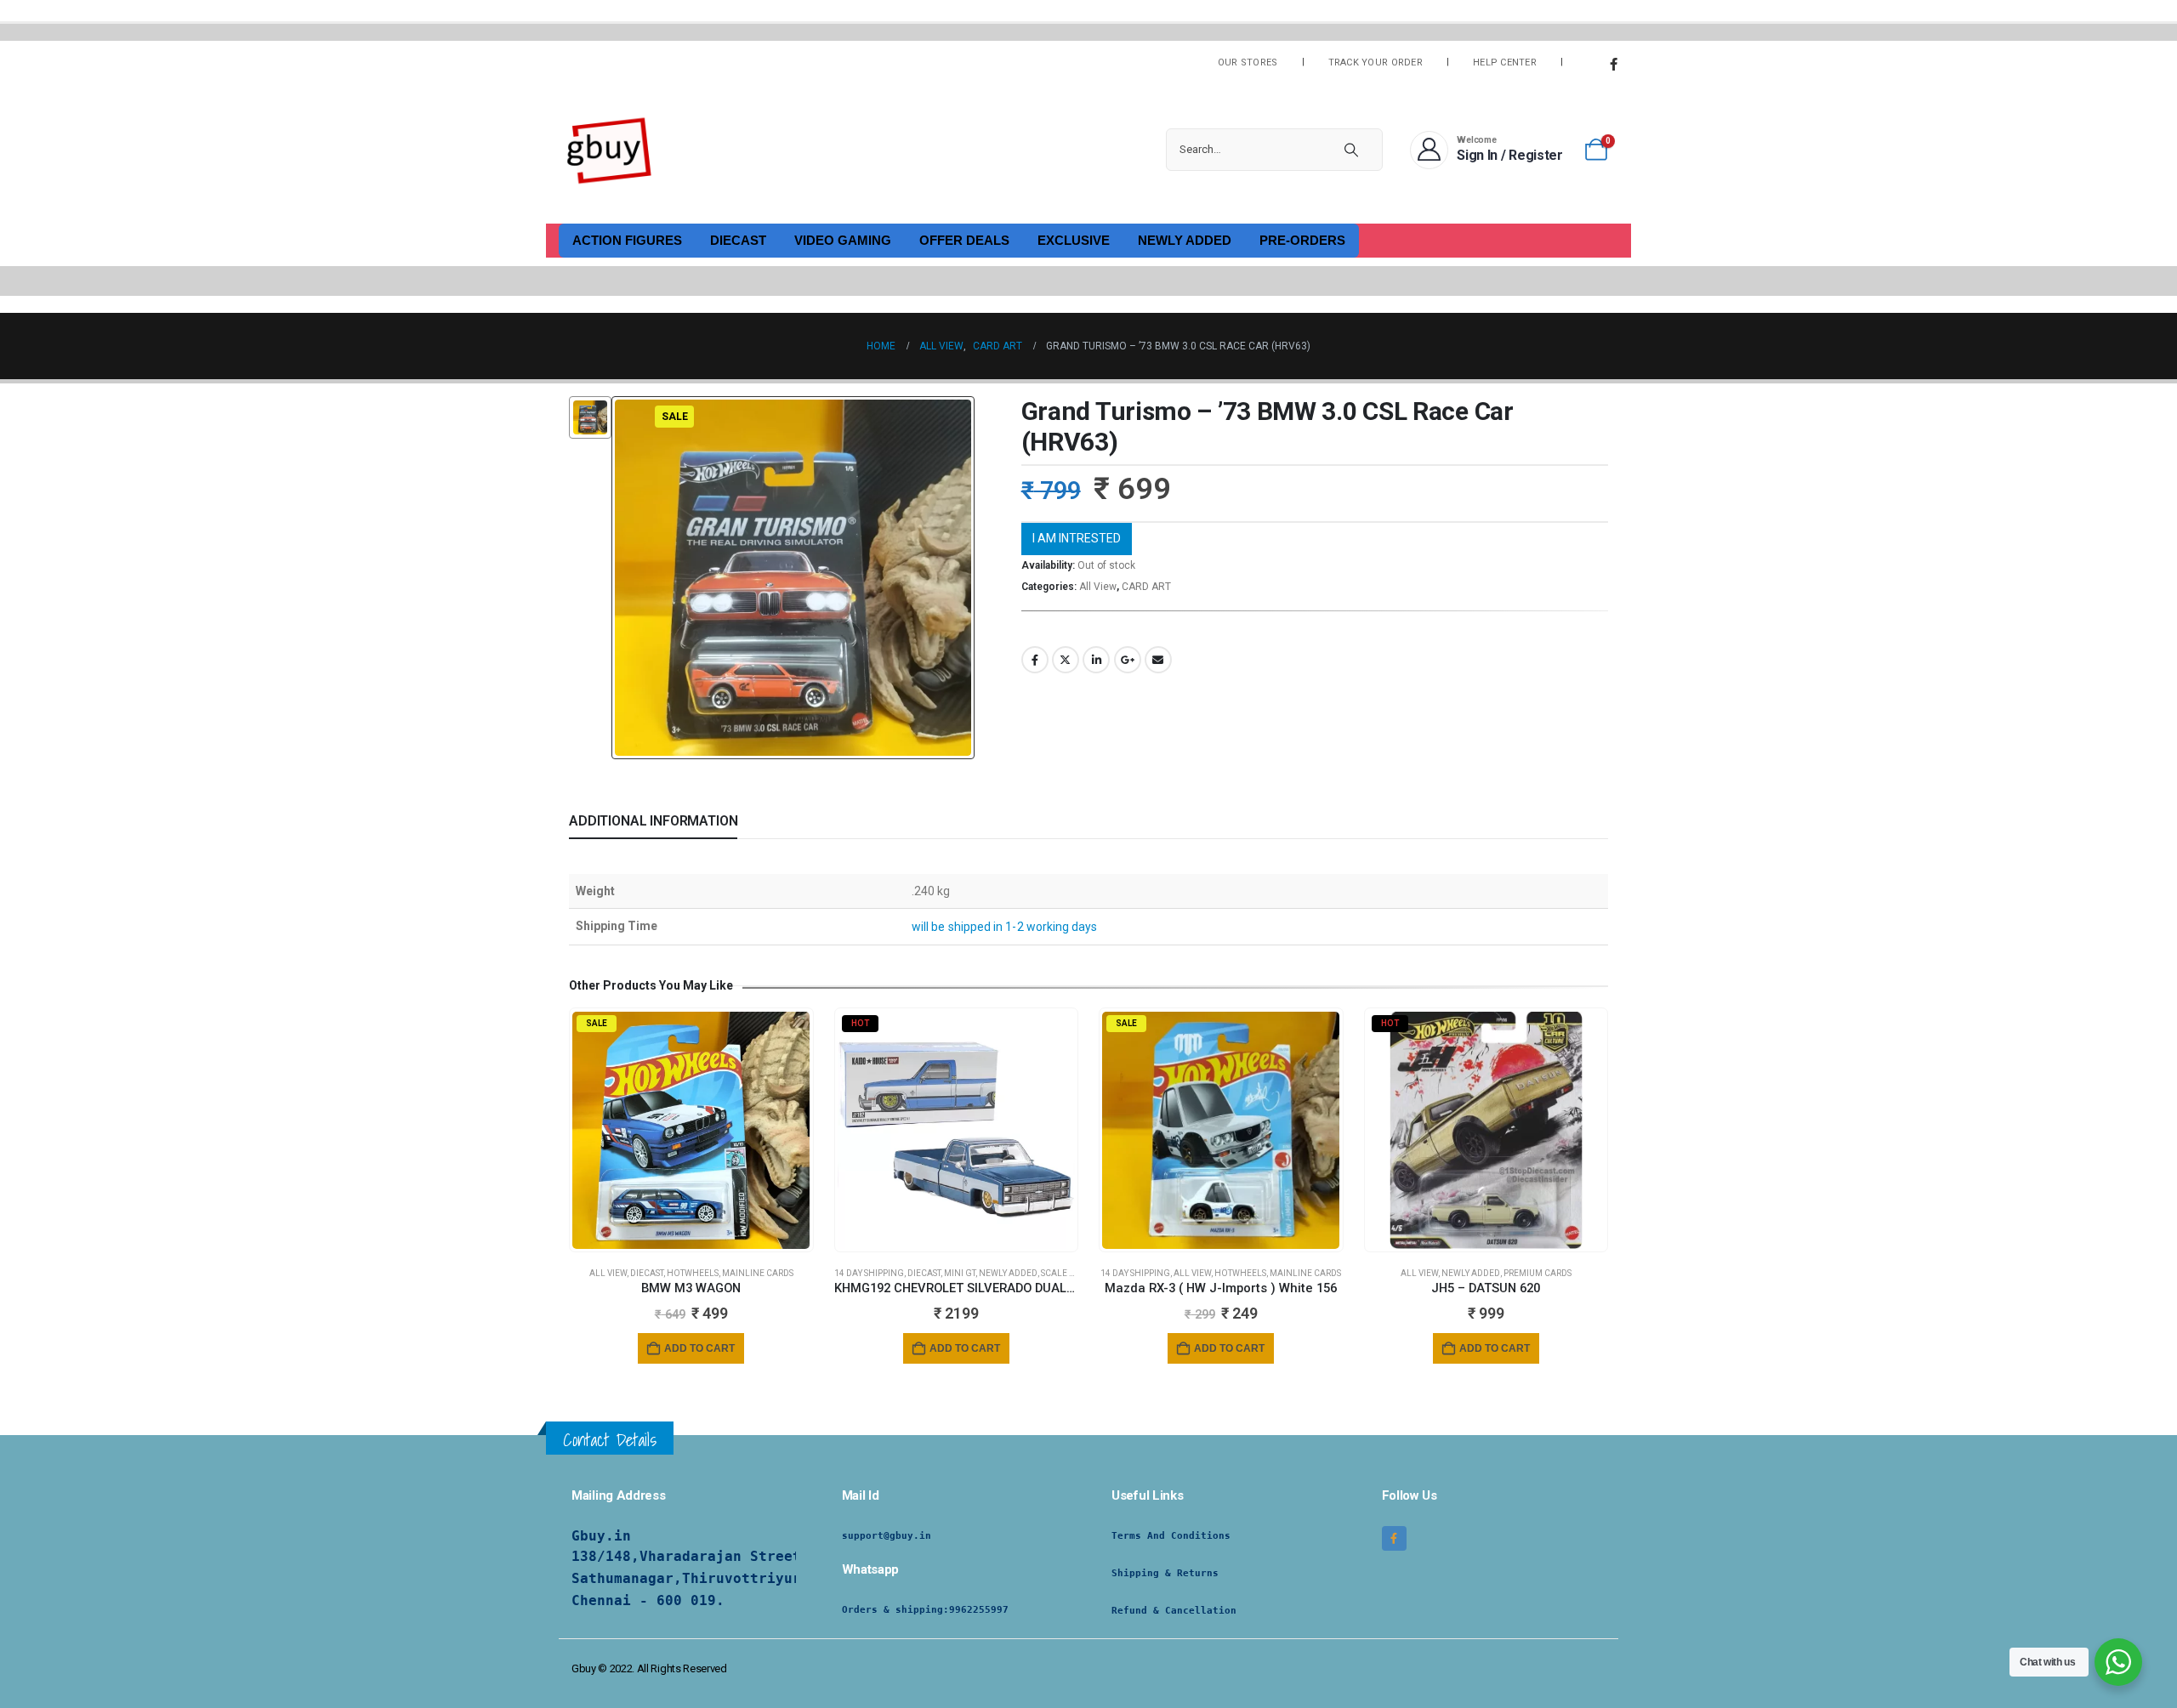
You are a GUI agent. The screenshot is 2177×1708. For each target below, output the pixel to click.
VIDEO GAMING (843, 240)
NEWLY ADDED (1185, 240)
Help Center (1505, 62)
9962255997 (979, 1610)
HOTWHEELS (693, 1273)
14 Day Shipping (869, 1273)
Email (1158, 660)
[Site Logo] (610, 150)
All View (1098, 587)
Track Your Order (1376, 62)
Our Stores (1248, 62)
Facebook (1035, 660)
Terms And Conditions (1171, 1536)
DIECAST (738, 240)
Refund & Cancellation (1174, 1611)
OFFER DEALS (964, 240)
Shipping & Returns (1165, 1573)
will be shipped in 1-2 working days (1004, 927)
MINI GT (960, 1273)
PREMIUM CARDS (1538, 1273)
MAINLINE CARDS (758, 1273)
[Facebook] (1613, 64)
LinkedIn (1096, 660)
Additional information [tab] (653, 821)
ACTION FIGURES (627, 240)
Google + (1128, 660)
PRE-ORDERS (1302, 240)
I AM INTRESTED (1077, 538)
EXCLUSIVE (1074, 240)
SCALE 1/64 (1064, 1273)
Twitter (1066, 660)
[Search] (1351, 150)
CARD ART (1146, 587)
